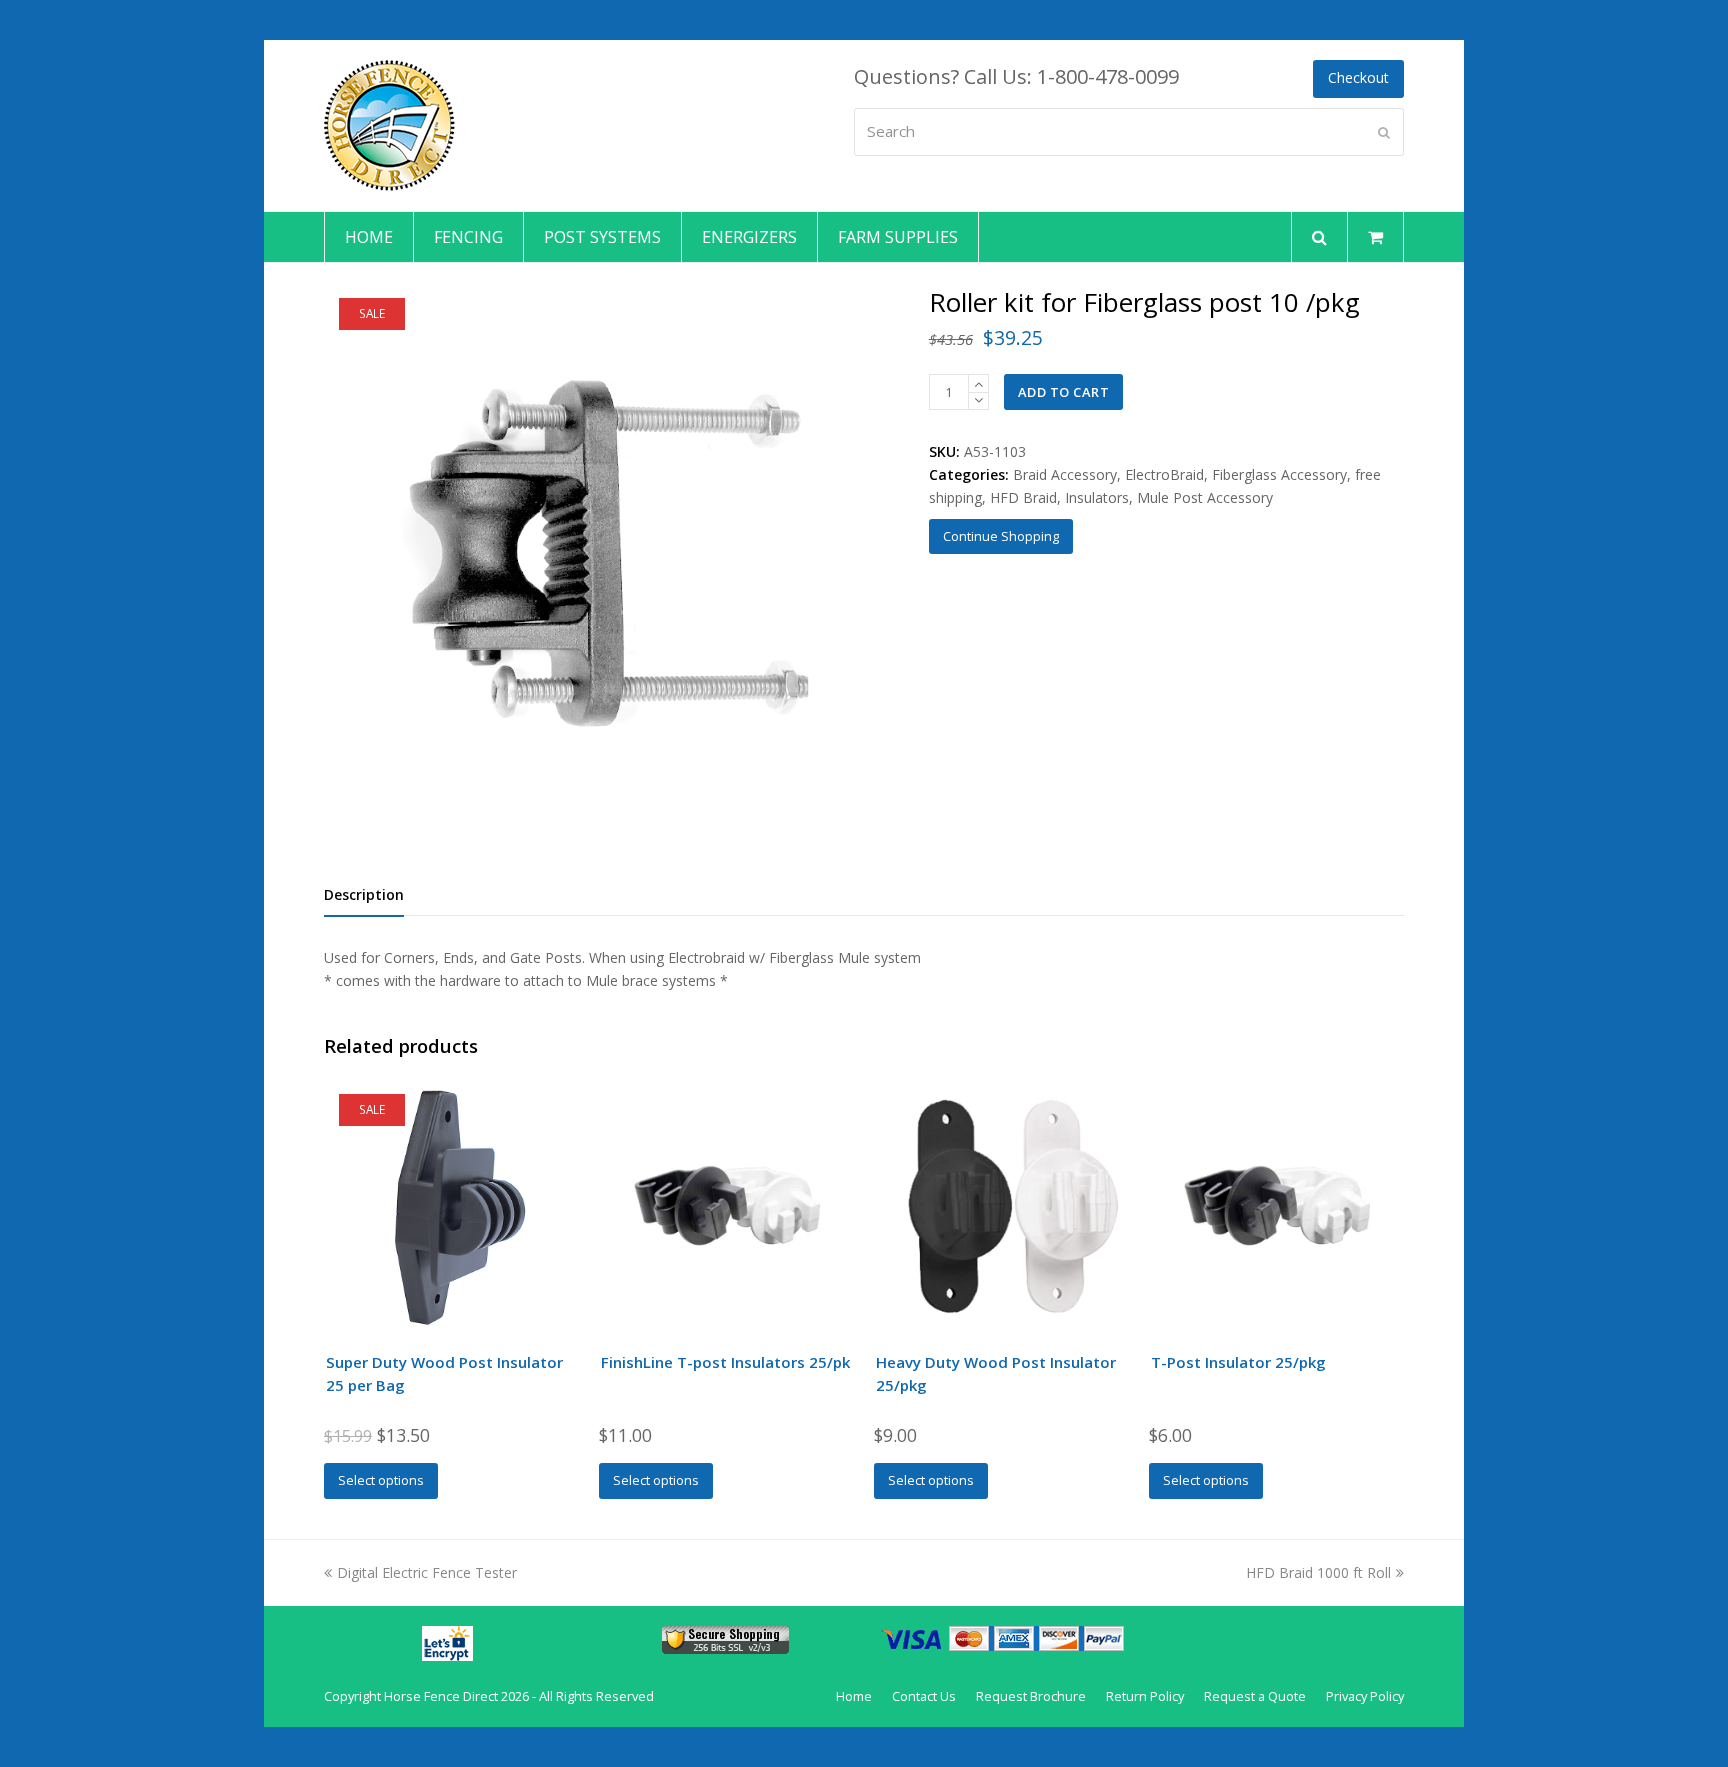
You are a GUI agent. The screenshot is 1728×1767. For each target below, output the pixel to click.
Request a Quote (1255, 1696)
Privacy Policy (1365, 1696)
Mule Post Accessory (1205, 497)
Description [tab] (364, 894)
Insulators (1097, 497)
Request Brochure (1031, 1696)
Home (854, 1696)
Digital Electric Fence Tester (426, 1572)
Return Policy (1145, 1696)
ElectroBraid (1164, 474)
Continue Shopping (1001, 536)
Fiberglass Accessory (1279, 474)
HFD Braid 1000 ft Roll (1318, 1572)
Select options (381, 1480)
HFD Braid (1023, 497)
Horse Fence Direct (441, 1696)
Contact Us (924, 1696)
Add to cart (1064, 392)
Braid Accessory (1065, 474)
